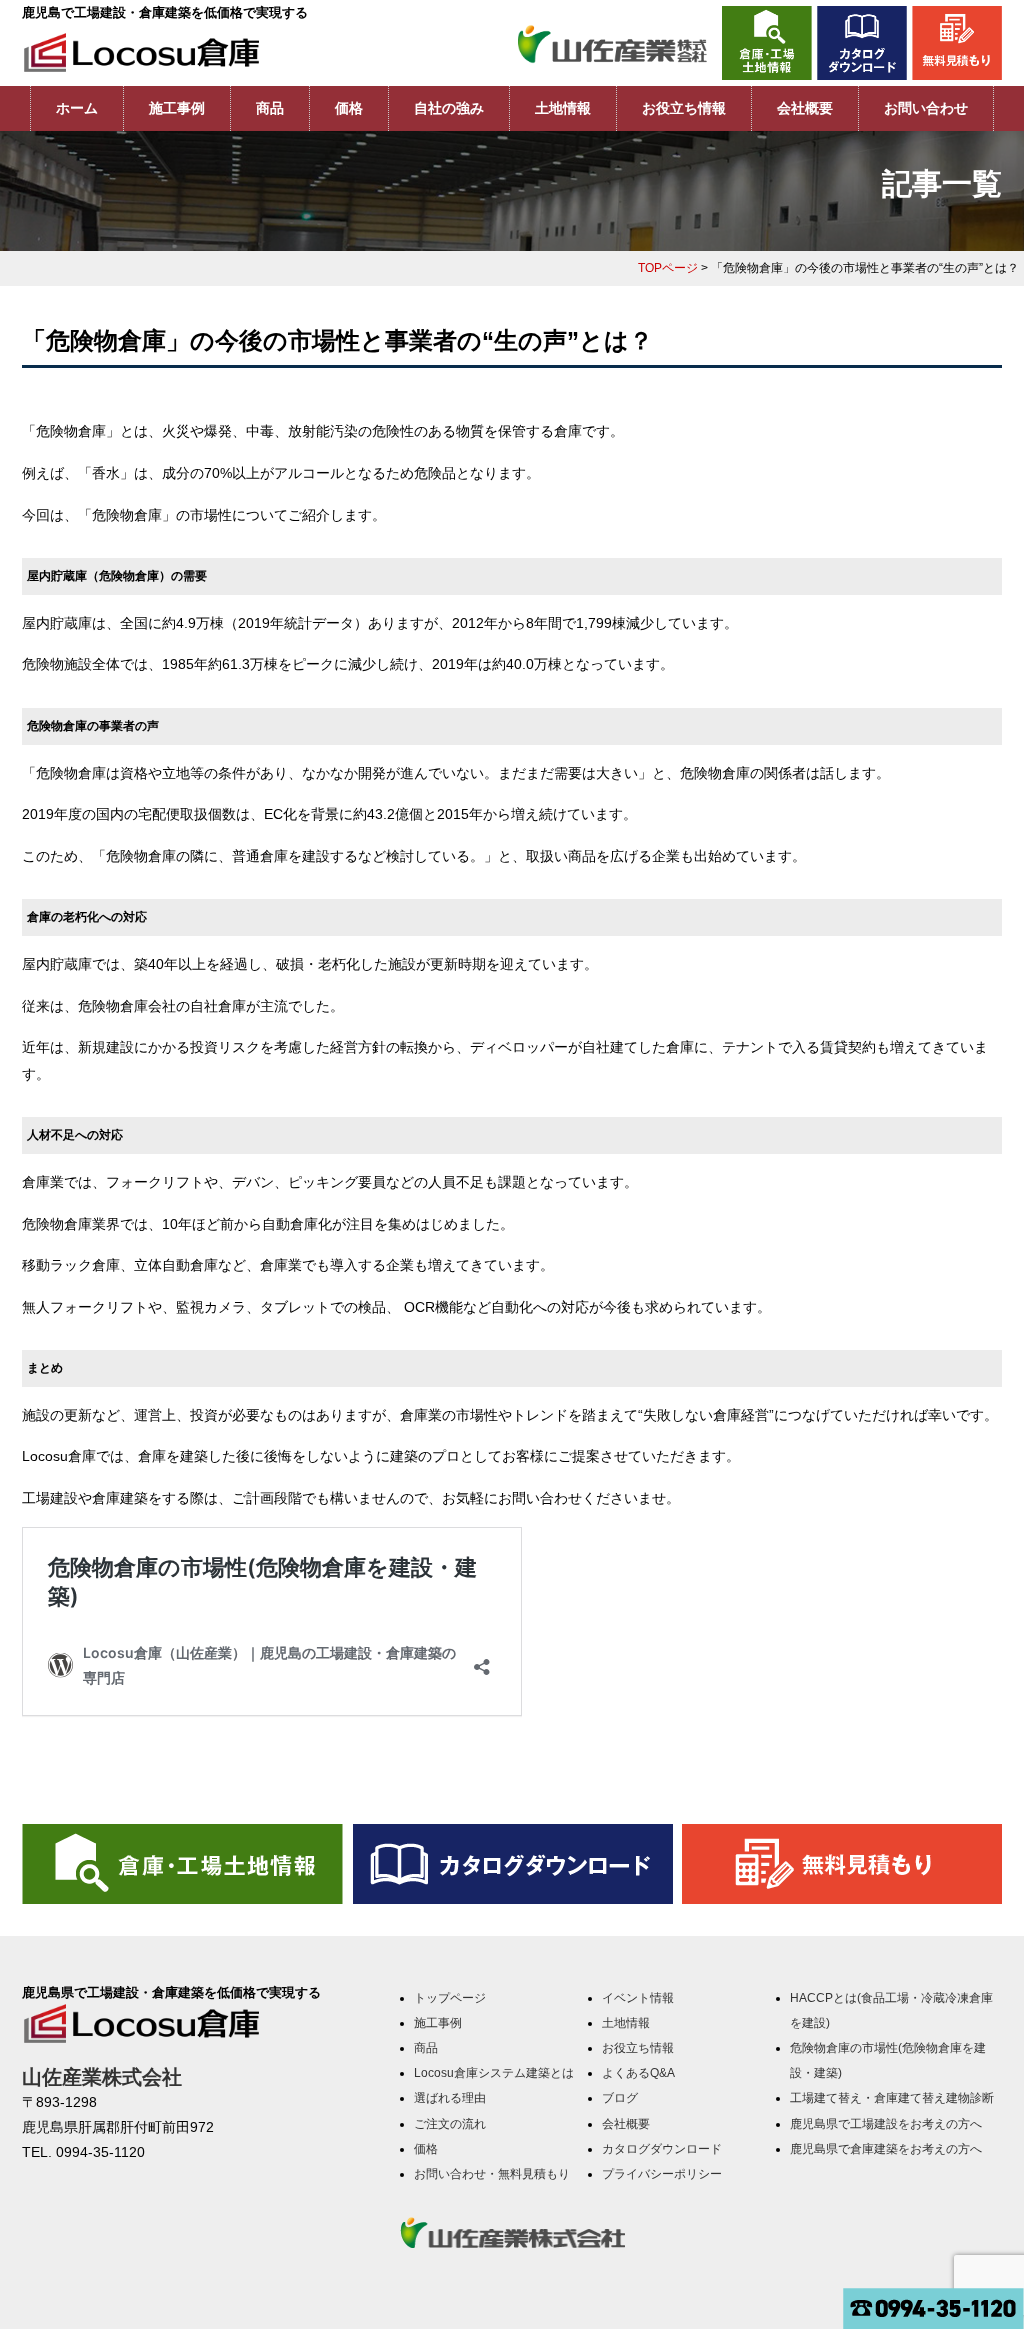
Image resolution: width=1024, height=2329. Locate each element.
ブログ (620, 2098)
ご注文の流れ (450, 2124)
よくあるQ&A (638, 2073)
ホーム (77, 108)
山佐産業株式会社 (102, 2077)
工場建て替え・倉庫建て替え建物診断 (892, 2098)
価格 (349, 108)
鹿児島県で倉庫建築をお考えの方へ (886, 2149)
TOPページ (668, 268)
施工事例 (177, 108)
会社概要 (805, 108)
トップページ (450, 1998)
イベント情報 (638, 1998)
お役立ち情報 (684, 108)
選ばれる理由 (450, 2098)
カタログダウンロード (662, 2149)
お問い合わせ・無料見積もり (492, 2174)
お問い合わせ (926, 108)
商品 (270, 108)
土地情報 (563, 108)
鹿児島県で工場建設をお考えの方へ (886, 2124)
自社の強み (449, 108)
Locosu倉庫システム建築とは (494, 2073)
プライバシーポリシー (662, 2174)
